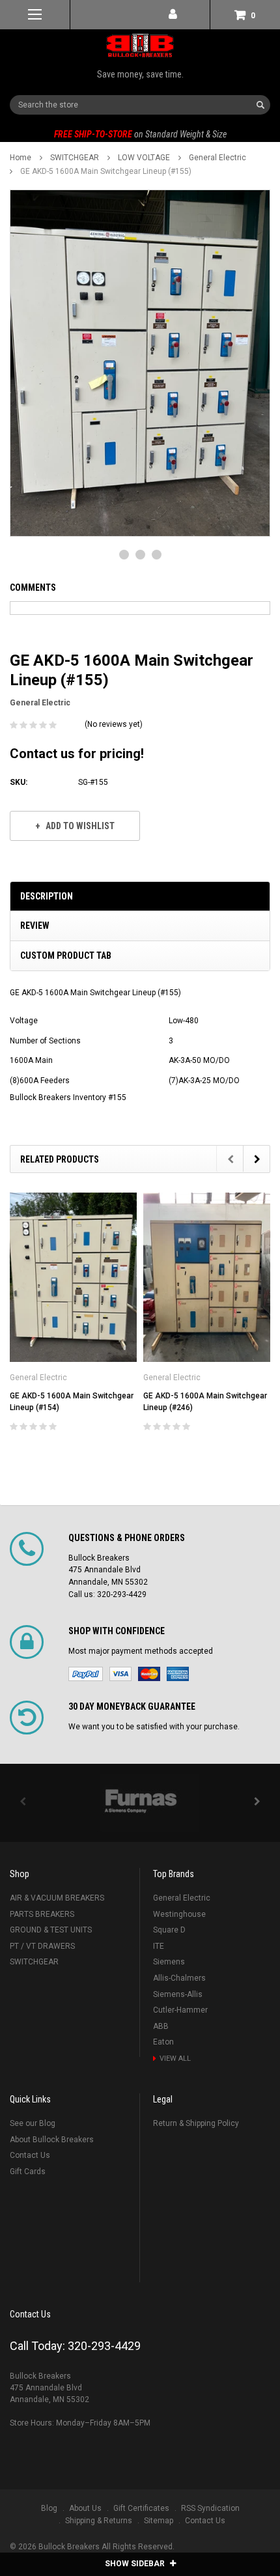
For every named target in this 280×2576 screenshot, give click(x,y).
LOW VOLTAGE (144, 158)
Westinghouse (179, 1914)
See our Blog (33, 2123)
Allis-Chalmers (179, 1978)
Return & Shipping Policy (196, 2123)
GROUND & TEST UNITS (51, 1930)
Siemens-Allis (178, 1994)
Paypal (86, 1674)
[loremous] (140, 1803)
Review (35, 926)
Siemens (169, 1962)
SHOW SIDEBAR (136, 2564)
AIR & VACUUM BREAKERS (57, 1898)
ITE (159, 1946)
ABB (161, 2026)
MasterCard (149, 1674)
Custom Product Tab (66, 955)
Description (47, 896)
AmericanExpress (178, 1674)
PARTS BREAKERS (42, 1914)
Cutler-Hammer (180, 2010)
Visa (120, 1674)
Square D (169, 1930)
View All (175, 2059)
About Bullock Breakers (52, 2140)
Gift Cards (28, 2172)
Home (21, 158)
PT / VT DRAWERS (42, 1946)
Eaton (163, 2042)
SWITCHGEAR (75, 158)
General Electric (217, 158)
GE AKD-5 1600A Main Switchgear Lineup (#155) (106, 171)
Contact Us (30, 2155)
